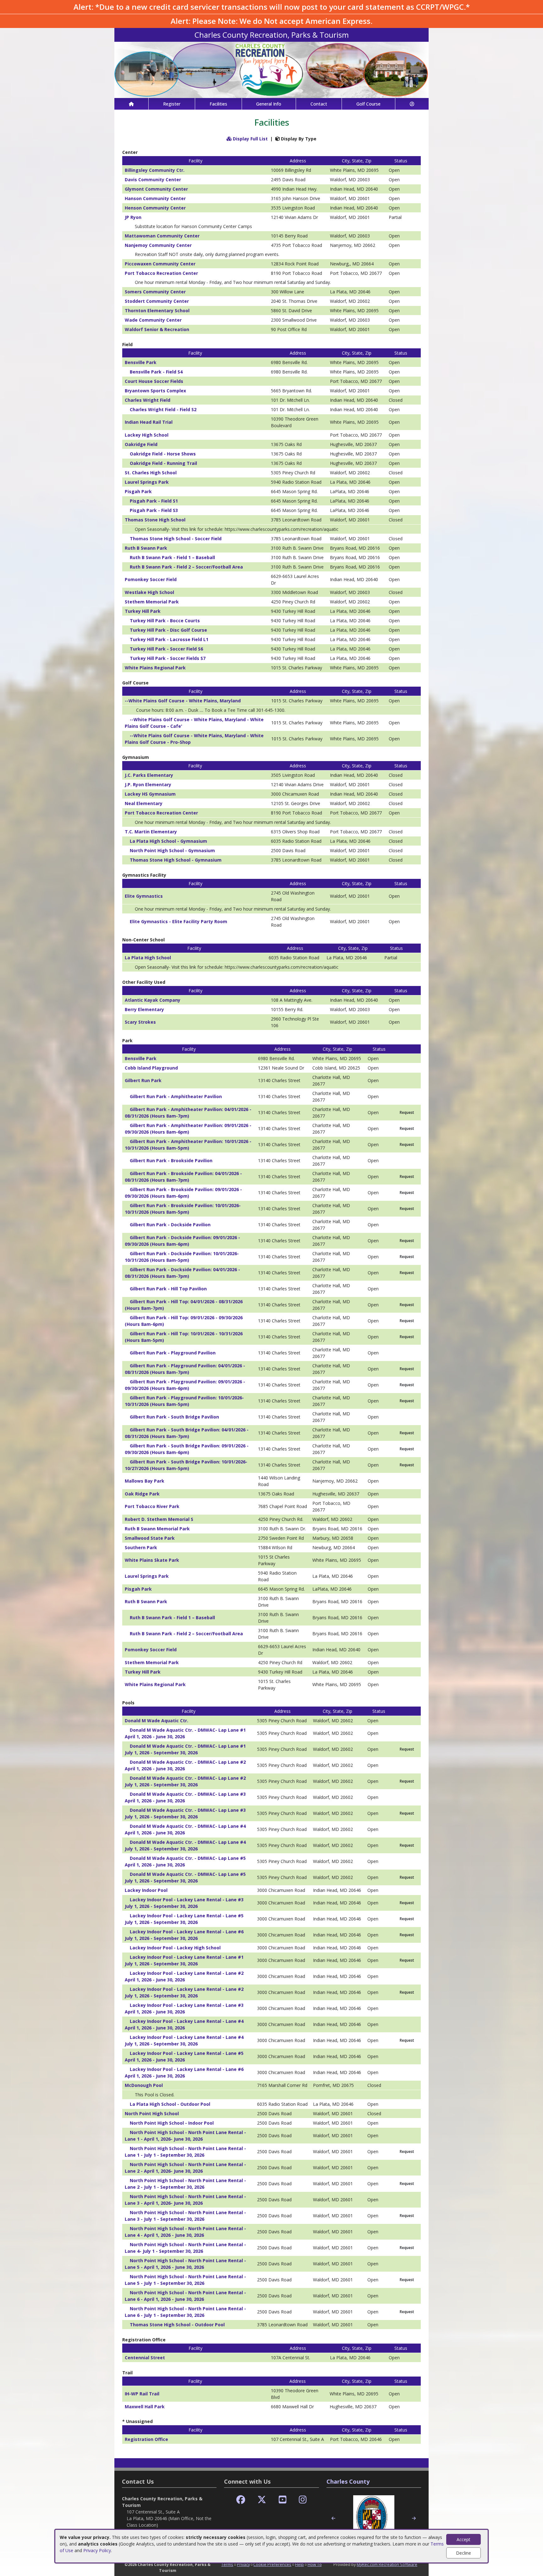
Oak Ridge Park (142, 1494)
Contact (319, 104)
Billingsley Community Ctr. (155, 170)
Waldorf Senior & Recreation (157, 329)
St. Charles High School (151, 473)
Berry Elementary (144, 1009)
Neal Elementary (144, 803)
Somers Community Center (155, 292)
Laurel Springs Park (147, 482)
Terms (227, 2564)
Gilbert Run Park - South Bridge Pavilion (174, 1417)
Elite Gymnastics (144, 896)
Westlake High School (149, 592)
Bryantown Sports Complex (155, 391)
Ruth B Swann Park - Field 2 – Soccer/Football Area (186, 567)
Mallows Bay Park (145, 1481)
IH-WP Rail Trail (142, 2394)
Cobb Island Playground (151, 1068)
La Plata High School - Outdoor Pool (170, 2104)
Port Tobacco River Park (152, 1506)
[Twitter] (262, 2500)
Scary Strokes (140, 1022)
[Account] (412, 104)
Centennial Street (145, 2358)
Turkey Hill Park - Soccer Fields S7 (168, 658)
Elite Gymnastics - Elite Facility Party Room (178, 921)
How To (315, 2564)
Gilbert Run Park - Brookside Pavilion (171, 1160)
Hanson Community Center (155, 198)
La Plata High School (148, 958)
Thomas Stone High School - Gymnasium (176, 860)
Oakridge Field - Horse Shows (163, 454)
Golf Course (368, 104)
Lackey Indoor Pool (146, 1890)
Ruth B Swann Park (146, 548)
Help (299, 2564)
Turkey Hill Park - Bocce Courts (165, 621)
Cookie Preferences (272, 2564)
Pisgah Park (138, 491)
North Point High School (152, 2113)
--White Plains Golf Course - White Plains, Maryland (183, 701)
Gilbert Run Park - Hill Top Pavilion (168, 1289)
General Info (269, 104)
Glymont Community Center (156, 189)
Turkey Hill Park (143, 611)
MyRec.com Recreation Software (387, 2564)
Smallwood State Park (150, 1538)
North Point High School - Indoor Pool (172, 2123)
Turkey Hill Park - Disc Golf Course (168, 630)
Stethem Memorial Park (152, 602)
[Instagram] (303, 2500)
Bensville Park (141, 362)
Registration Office (146, 2439)
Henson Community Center (155, 208)
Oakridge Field (141, 444)
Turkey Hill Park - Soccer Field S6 (166, 649)
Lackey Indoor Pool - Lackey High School (175, 1948)
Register (172, 104)
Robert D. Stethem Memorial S (159, 1519)
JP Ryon (133, 217)
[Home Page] (131, 104)
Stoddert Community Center (157, 301)
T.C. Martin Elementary (151, 832)
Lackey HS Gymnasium (150, 794)
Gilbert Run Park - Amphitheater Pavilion (176, 1096)
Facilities (218, 104)
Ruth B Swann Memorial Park (157, 1529)
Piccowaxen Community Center (160, 264)
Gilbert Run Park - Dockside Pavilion (170, 1225)
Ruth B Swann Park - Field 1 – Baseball (172, 557)
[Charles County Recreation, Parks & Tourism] (271, 69)
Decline (463, 2553)
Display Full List (250, 139)
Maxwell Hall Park (145, 2407)
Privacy (243, 2564)
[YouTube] (283, 2500)
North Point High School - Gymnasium (172, 850)
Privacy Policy (97, 2550)
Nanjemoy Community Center (158, 245)
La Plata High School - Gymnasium (168, 841)
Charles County (348, 2481)
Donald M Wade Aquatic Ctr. (156, 1721)
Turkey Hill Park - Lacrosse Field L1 (169, 639)
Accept (463, 2539)
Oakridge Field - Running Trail (163, 463)
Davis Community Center (153, 180)
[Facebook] (241, 2500)
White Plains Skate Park (152, 1560)
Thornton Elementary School (157, 310)
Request (407, 1112)
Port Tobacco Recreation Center (161, 273)
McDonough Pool (144, 2085)
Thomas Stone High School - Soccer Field (176, 539)
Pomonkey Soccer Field (151, 579)
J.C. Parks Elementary (149, 775)
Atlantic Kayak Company (153, 1000)
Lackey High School (147, 435)
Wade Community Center (153, 320)
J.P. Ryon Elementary (148, 784)
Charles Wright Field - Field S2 (163, 409)
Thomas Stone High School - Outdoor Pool (177, 2325)
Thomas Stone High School (155, 520)
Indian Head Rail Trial (149, 422)
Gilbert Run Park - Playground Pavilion (173, 1353)
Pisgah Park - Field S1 (154, 501)
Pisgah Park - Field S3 (154, 510)
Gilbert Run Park (143, 1080)
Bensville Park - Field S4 (156, 372)
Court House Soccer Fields (154, 381)
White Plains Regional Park (155, 668)
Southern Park (141, 1547)
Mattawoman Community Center (162, 236)
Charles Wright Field (148, 400)
